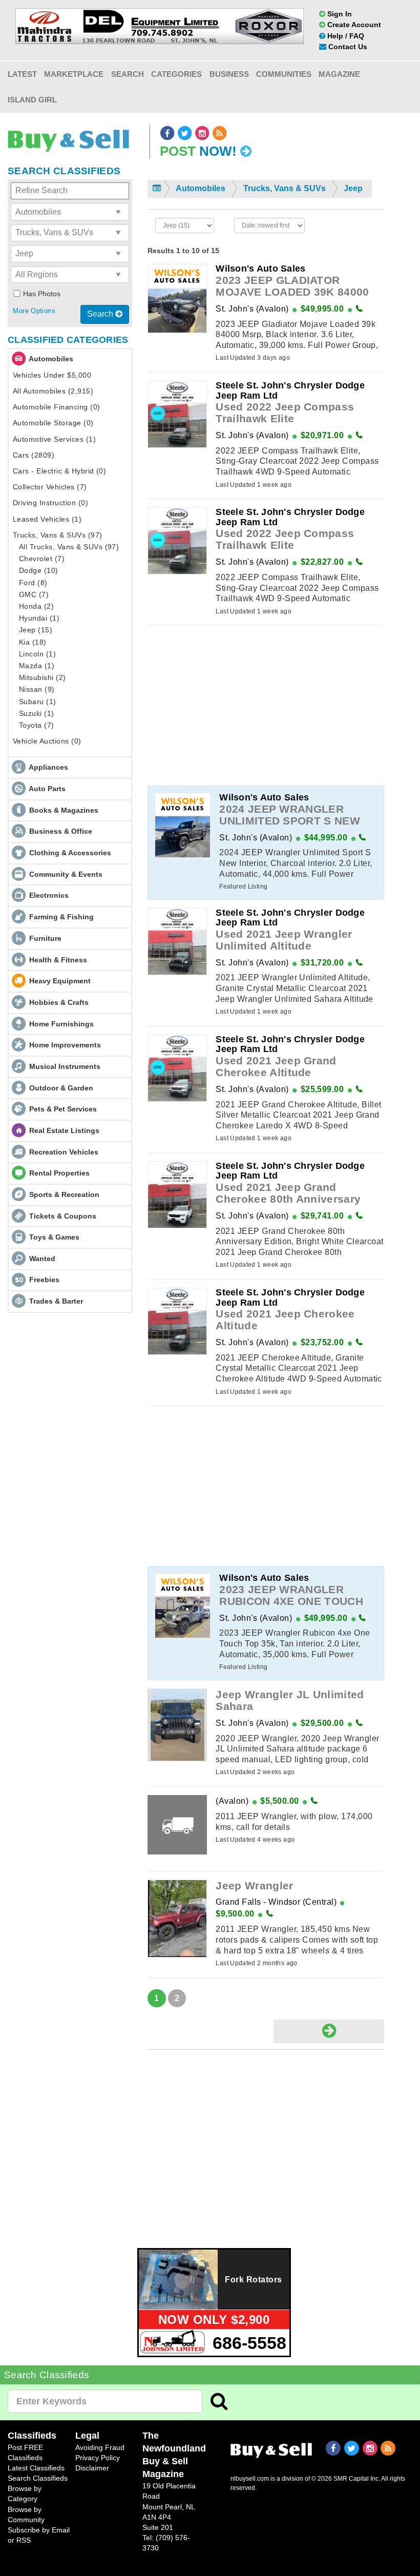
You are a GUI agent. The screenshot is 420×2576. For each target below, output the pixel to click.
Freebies (44, 1280)
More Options (34, 311)
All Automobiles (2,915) (53, 391)
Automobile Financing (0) (57, 407)
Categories (176, 74)
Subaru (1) (38, 702)
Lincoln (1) (37, 654)
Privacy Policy (98, 2458)
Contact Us (347, 47)
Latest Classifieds (36, 2468)
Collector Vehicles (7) (50, 487)
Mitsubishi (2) (43, 677)
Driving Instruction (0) (50, 503)
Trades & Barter (56, 1301)
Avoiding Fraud (100, 2447)
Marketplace (74, 74)
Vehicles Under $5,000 (52, 375)
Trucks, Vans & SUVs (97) (58, 535)
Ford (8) (33, 583)
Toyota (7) (37, 725)
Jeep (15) (36, 630)
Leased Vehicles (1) (47, 519)
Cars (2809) (34, 455)
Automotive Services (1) (54, 439)
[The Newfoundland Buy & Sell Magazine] (271, 2449)
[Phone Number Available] (359, 309)
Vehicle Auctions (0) (47, 741)
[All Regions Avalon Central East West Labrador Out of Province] (70, 275)
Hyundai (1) (39, 618)
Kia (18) (33, 642)
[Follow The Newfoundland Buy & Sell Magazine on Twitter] (185, 133)
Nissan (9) (37, 689)
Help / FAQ (345, 36)
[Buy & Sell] (68, 138)
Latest (22, 74)
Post (198, 151)
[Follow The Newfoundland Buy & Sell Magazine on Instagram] (203, 133)
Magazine (339, 74)
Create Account (353, 25)
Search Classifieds (38, 2478)
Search (128, 74)
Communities (284, 74)
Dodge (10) (39, 570)
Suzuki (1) (37, 713)
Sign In (339, 14)
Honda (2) (36, 606)
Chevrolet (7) (42, 559)
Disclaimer (92, 2468)
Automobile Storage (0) (53, 423)
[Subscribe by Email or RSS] (220, 133)
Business (229, 74)
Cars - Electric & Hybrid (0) (59, 471)
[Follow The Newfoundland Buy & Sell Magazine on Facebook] (168, 133)
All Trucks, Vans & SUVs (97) (69, 547)
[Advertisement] (266, 706)
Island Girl (32, 100)
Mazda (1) (37, 666)
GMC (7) (34, 594)
